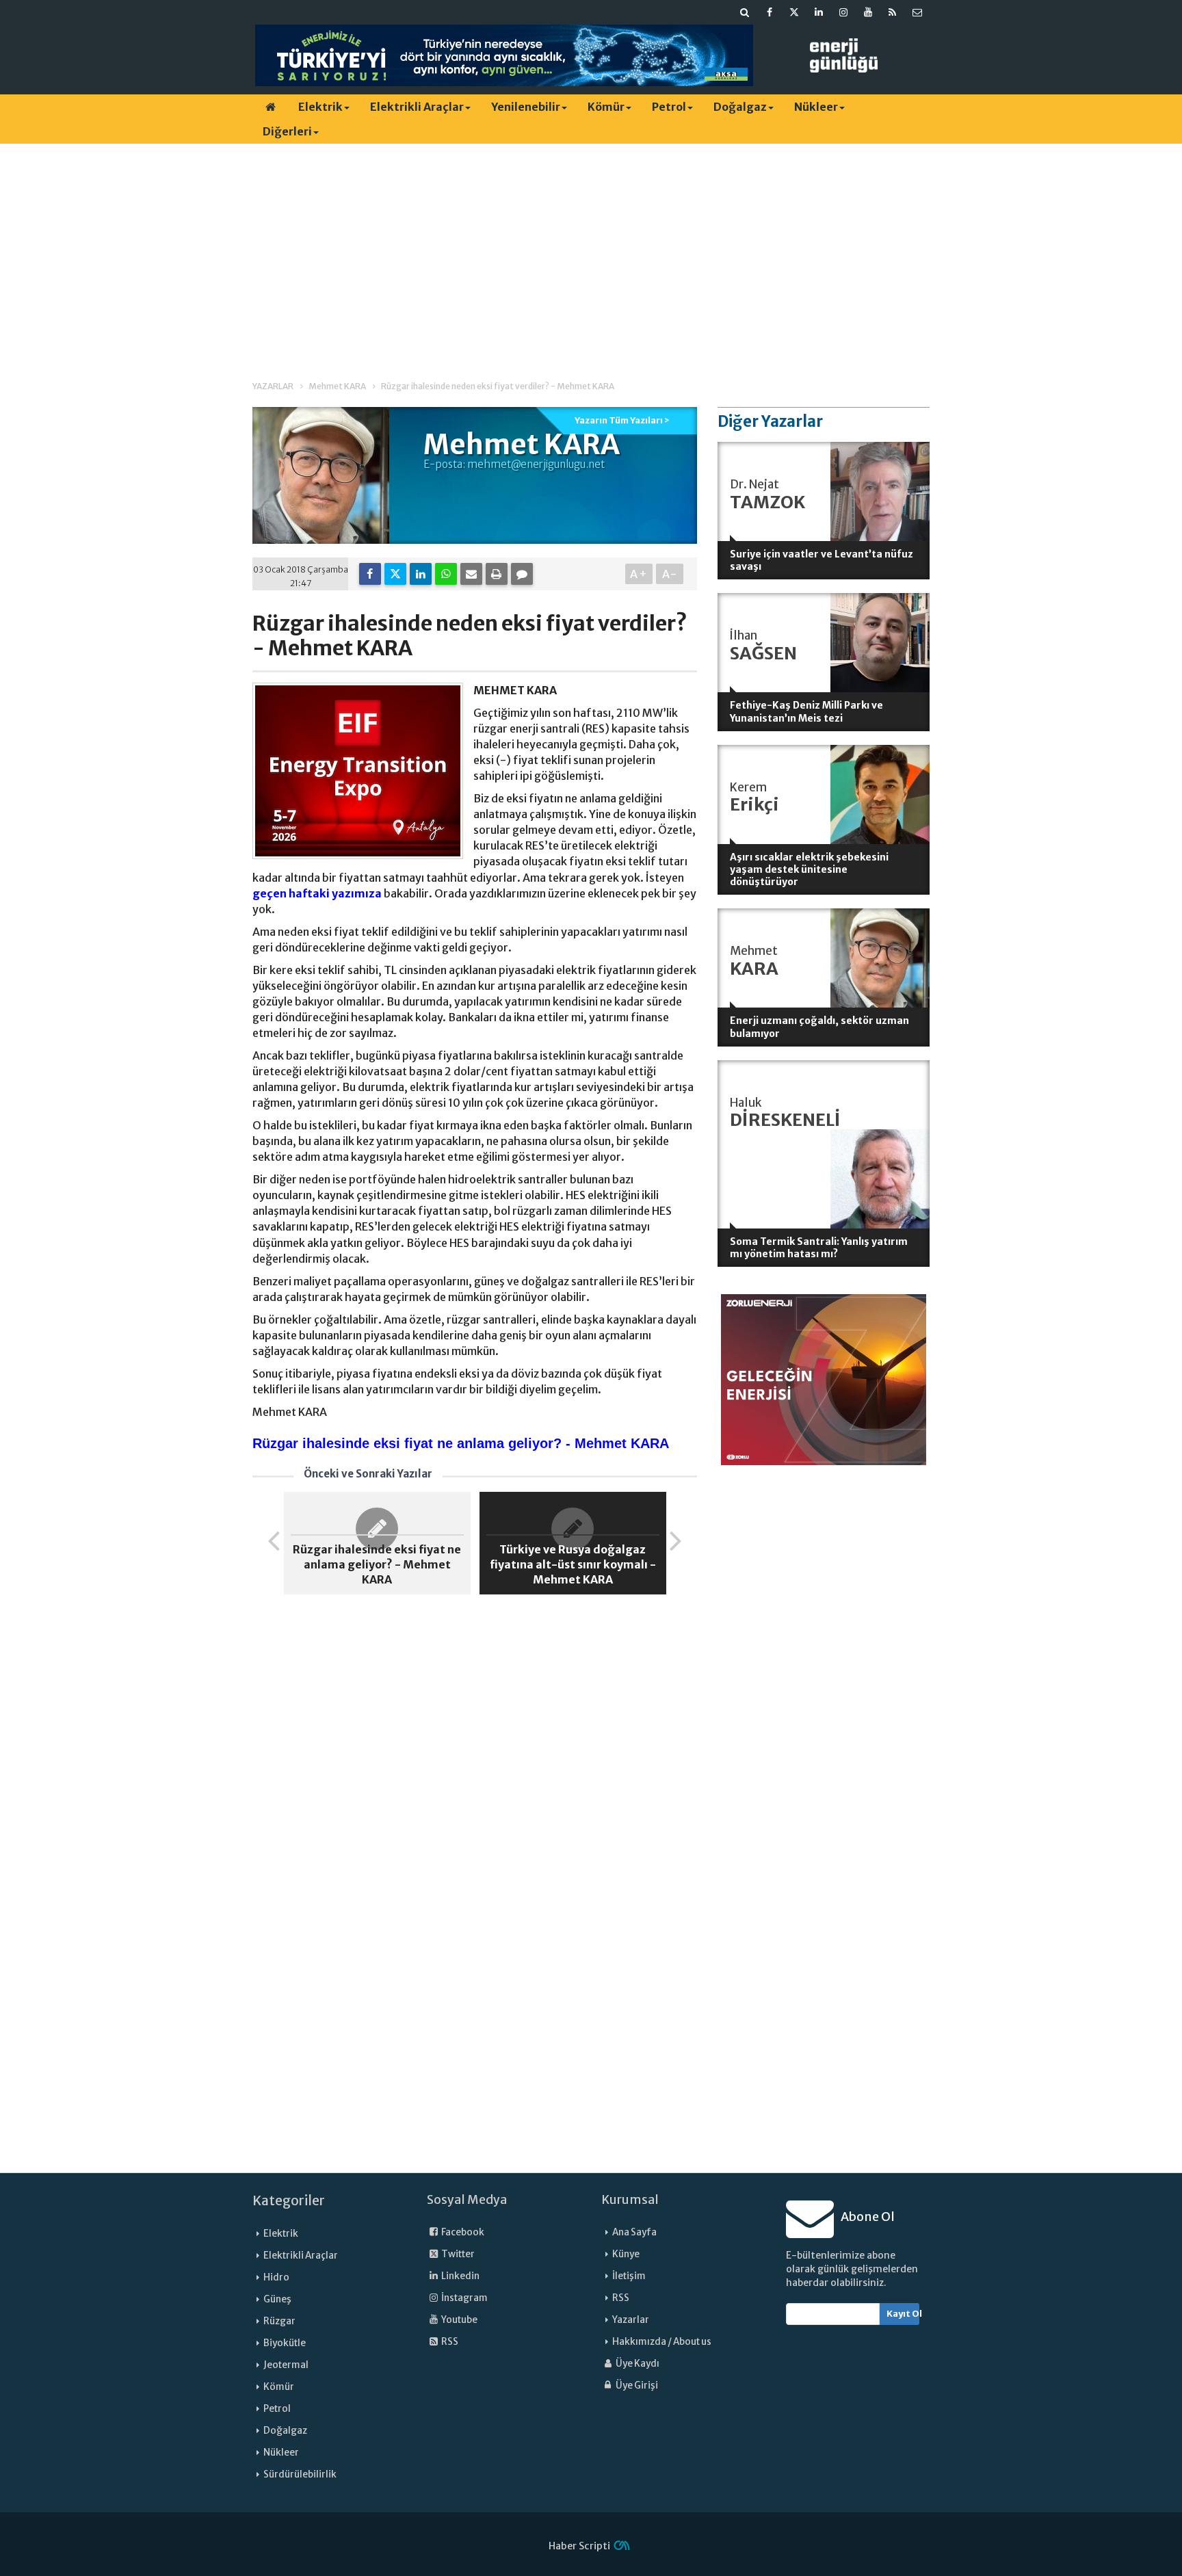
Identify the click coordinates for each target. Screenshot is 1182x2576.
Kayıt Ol (903, 2314)
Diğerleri (287, 131)
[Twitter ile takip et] (794, 12)
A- (670, 574)
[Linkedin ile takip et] (819, 12)
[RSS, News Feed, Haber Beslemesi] (893, 12)
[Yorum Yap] (522, 574)
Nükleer (816, 107)
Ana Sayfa (634, 2232)
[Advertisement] (591, 250)
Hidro (276, 2277)
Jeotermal (286, 2365)
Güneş (277, 2299)
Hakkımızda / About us (662, 2342)
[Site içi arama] (745, 12)
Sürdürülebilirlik (300, 2474)
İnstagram (464, 2298)
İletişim (629, 2276)
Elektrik (320, 107)
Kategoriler (289, 2200)
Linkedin (460, 2276)
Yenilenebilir (526, 107)
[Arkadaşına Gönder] (471, 574)
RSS (449, 2342)
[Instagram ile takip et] (843, 12)
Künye (626, 2254)
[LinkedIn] (421, 574)
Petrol (669, 107)
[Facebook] (370, 574)
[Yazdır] (497, 574)
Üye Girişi (636, 2386)
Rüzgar (279, 2321)
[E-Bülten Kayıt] (917, 12)
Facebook (462, 2232)
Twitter (457, 2254)
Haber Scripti (579, 2546)
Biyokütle (285, 2343)
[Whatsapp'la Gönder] (446, 574)
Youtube (459, 2320)
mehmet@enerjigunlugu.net (536, 464)
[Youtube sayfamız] (868, 12)
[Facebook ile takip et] (770, 12)
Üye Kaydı (637, 2364)
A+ (639, 574)
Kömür (606, 107)
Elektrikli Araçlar (417, 107)
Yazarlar (631, 2320)
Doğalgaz (740, 107)
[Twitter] (395, 574)
